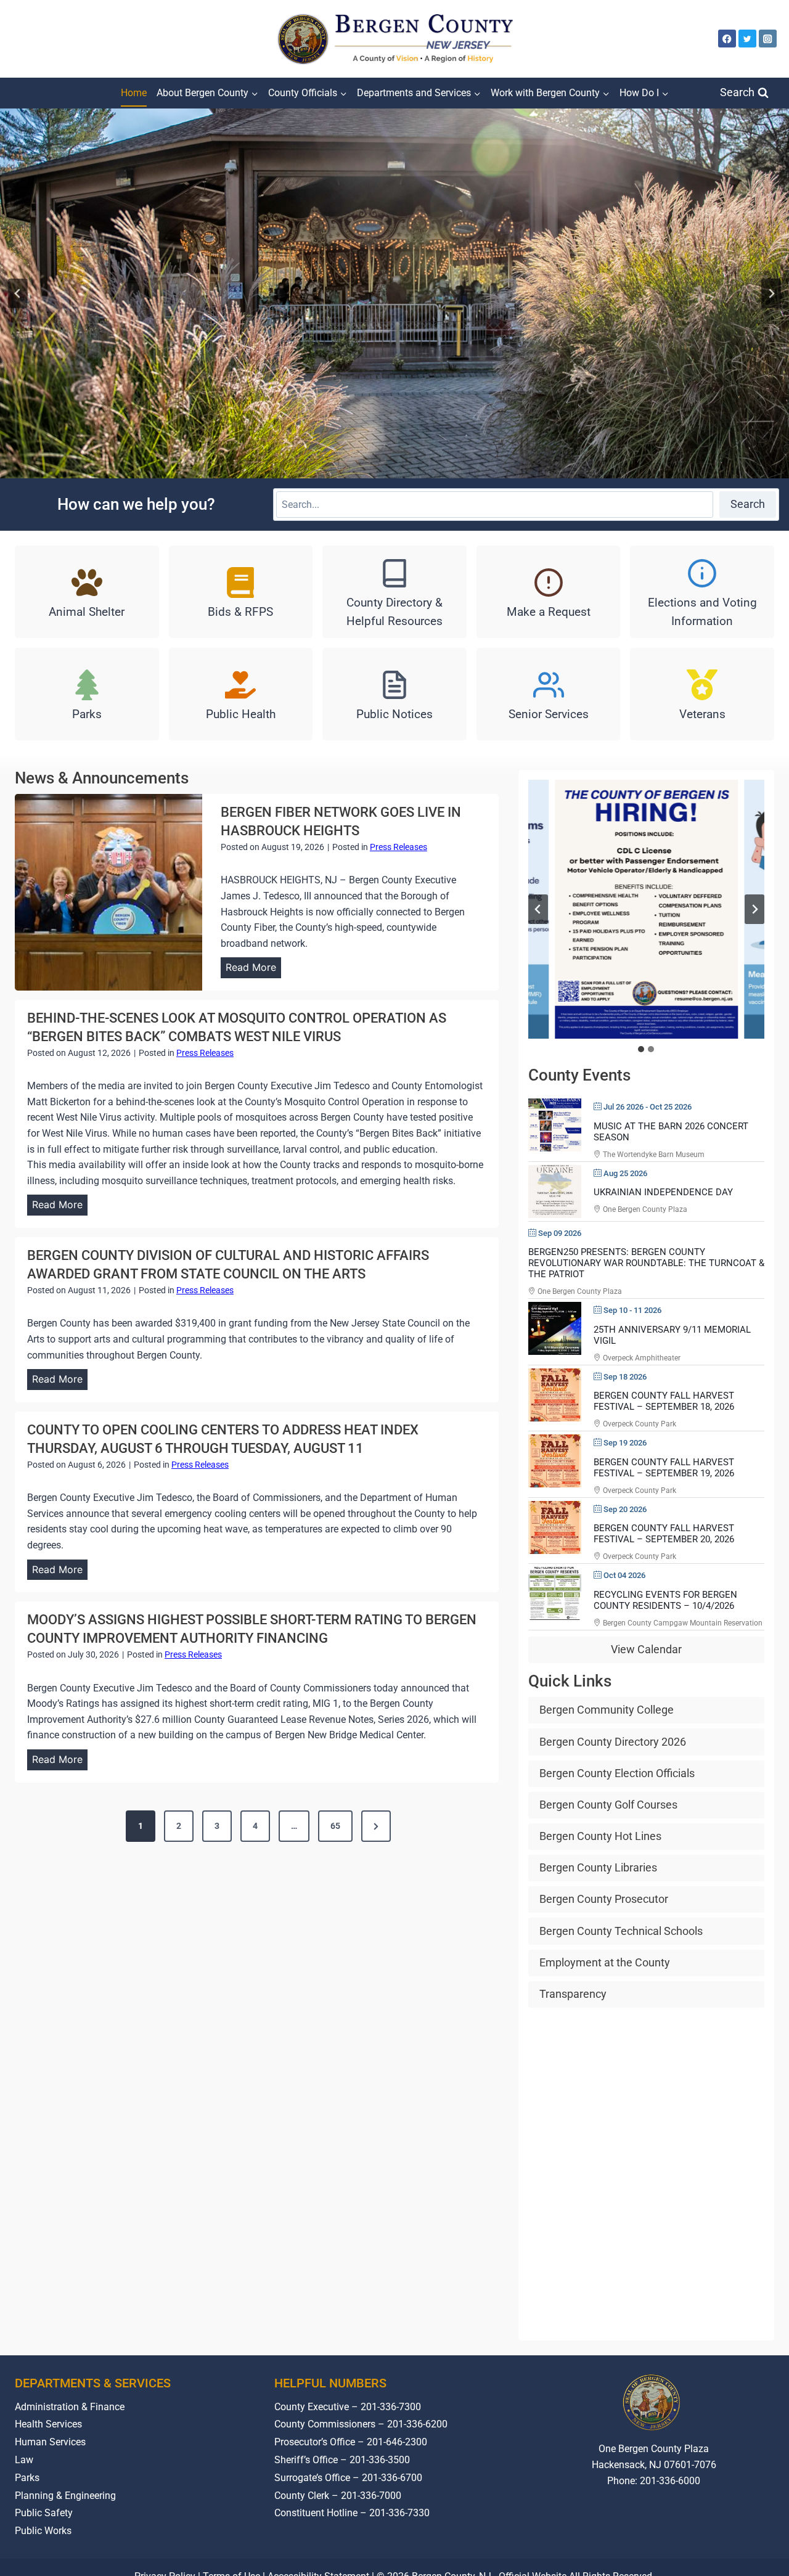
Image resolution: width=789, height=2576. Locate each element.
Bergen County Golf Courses (608, 1805)
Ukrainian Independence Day (663, 1192)
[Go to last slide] (18, 293)
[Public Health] (241, 694)
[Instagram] (768, 39)
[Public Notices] (394, 694)
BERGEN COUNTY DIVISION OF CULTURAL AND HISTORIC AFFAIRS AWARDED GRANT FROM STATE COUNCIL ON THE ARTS (228, 1265)
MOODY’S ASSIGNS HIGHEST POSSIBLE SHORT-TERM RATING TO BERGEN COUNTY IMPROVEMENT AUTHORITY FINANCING (252, 1629)
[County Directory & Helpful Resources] (394, 592)
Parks (27, 2478)
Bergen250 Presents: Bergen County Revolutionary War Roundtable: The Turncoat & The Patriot (646, 1263)
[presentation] (108, 892)
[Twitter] (747, 39)
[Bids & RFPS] (241, 592)
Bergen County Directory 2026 (613, 1742)
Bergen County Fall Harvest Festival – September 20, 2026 (664, 1534)
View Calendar (646, 1650)
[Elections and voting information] (702, 592)
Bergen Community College (607, 1710)
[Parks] (87, 694)
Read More (253, 970)
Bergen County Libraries (598, 1868)
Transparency (573, 1994)
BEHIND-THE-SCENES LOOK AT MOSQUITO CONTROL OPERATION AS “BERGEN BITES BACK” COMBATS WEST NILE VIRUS (237, 1027)
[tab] (641, 1049)
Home (134, 93)
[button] (646, 909)
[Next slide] (771, 293)
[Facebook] (727, 39)
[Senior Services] (549, 694)
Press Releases (399, 847)
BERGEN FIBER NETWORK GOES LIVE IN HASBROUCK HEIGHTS (341, 821)
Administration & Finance (70, 2407)
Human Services (50, 2442)
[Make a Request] (549, 592)
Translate (692, 2527)
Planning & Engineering (65, 2496)
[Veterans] (702, 694)
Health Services (48, 2425)
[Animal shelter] (87, 592)
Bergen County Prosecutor (604, 1899)
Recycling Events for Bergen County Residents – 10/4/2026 (665, 1600)
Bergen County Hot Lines (600, 1836)
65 (335, 1826)
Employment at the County (605, 1962)
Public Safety (44, 2513)
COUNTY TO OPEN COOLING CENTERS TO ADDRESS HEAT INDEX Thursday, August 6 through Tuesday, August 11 (223, 1439)
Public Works (43, 2531)
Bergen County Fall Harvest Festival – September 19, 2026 (664, 1468)
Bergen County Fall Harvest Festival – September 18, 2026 (664, 1402)
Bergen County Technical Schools (621, 1931)
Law (24, 2460)
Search (748, 504)
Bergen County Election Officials (617, 1773)
